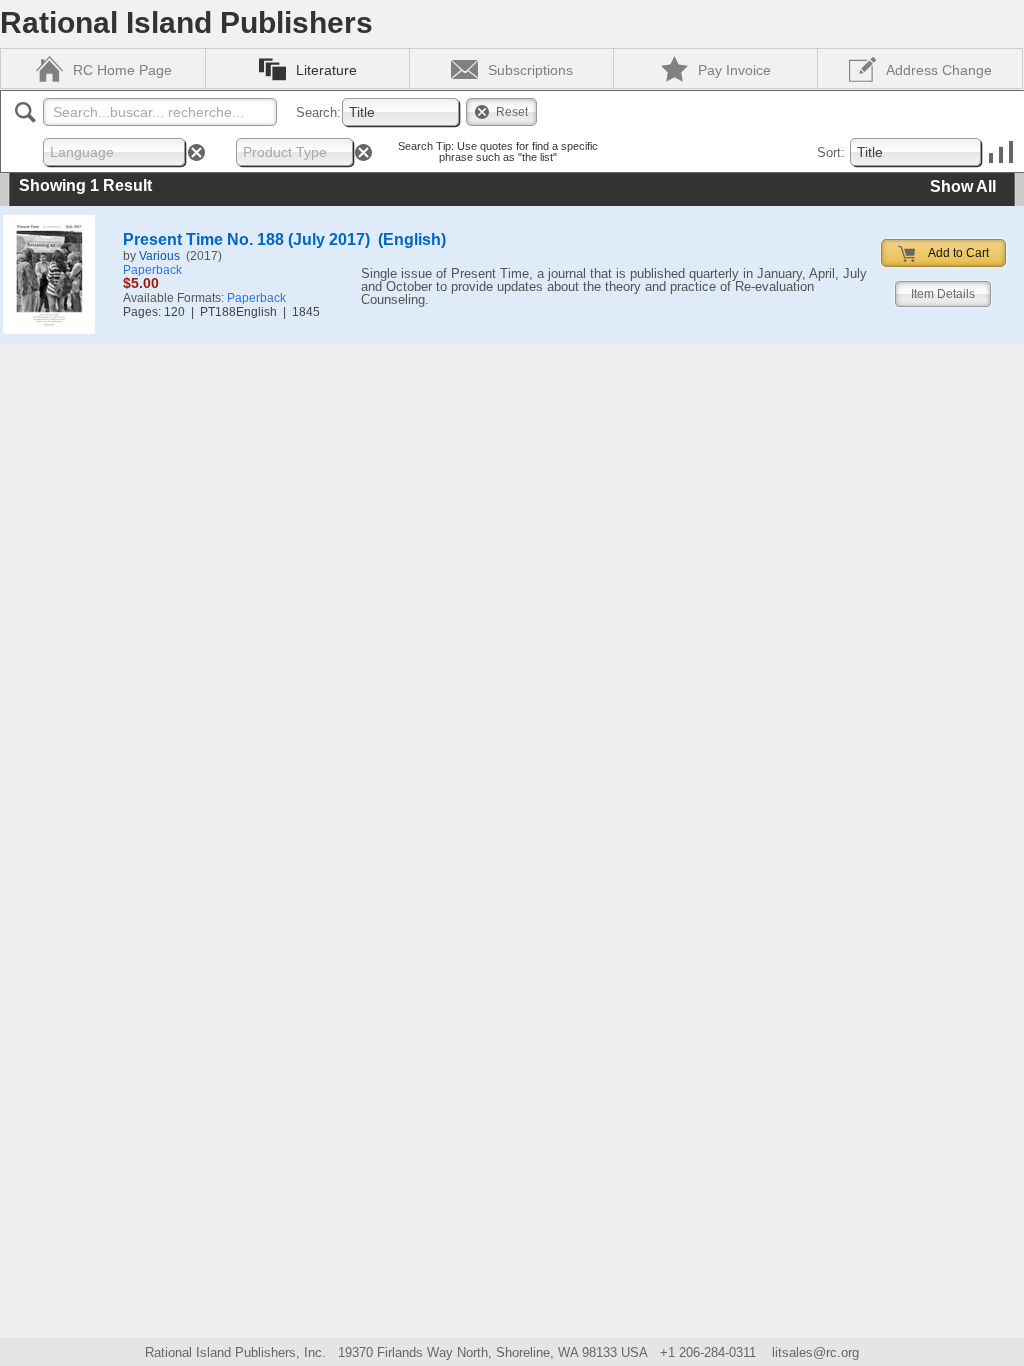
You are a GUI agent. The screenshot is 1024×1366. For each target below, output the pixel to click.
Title (362, 112)
